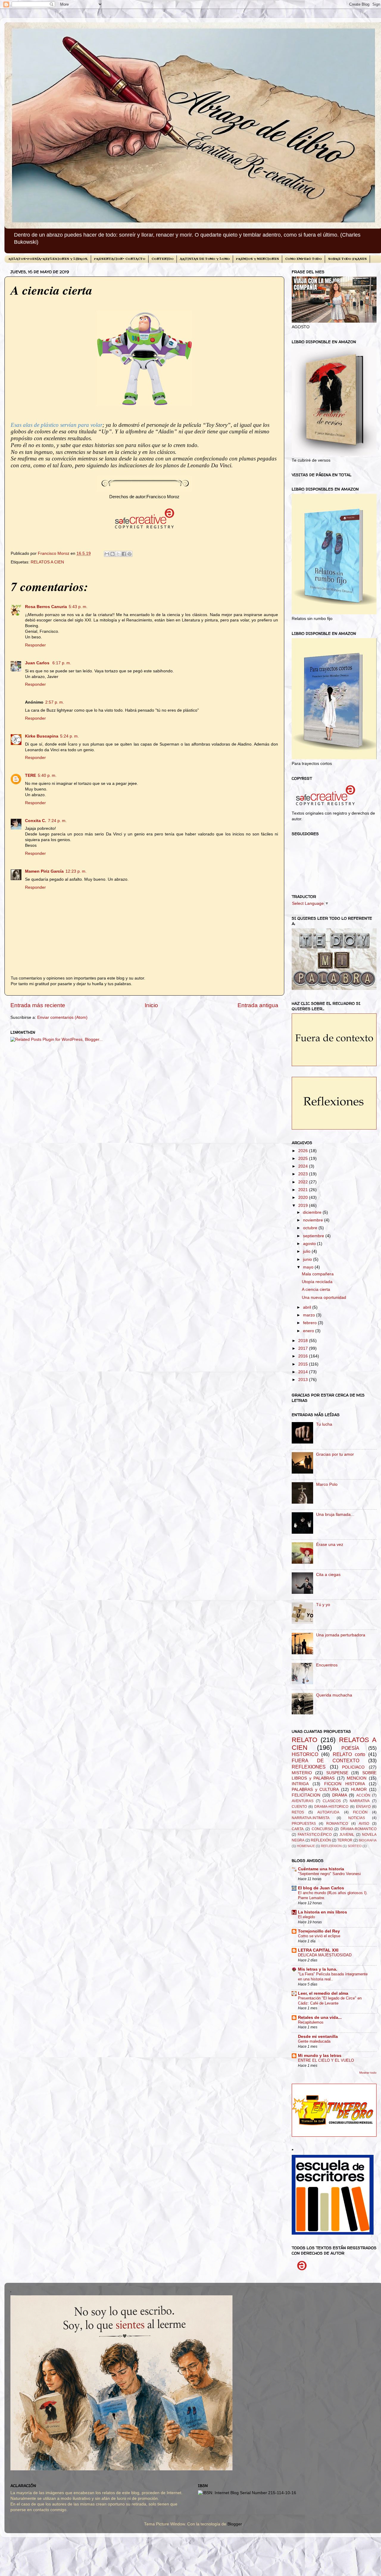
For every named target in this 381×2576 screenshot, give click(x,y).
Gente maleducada (314, 2041)
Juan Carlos (38, 663)
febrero (310, 1323)
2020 (304, 1198)
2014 (304, 1372)
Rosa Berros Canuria (46, 607)
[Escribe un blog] (113, 554)
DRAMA (340, 1795)
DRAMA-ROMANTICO (359, 1829)
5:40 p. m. (47, 775)
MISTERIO (302, 1773)
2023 (304, 1174)
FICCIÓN (360, 1812)
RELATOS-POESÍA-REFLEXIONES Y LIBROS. (48, 259)
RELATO (305, 1740)
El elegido (306, 1917)
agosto (310, 1244)
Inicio (151, 1005)
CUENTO (299, 1807)
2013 (304, 1380)
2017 (304, 1348)
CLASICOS (332, 1801)
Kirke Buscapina (42, 736)
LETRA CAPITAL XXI (318, 1950)
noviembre (314, 1220)
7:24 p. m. (57, 821)
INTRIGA (300, 1784)
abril (308, 1307)
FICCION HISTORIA (345, 1784)
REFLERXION (331, 1846)
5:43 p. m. (78, 607)
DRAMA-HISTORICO (331, 1807)
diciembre (313, 1212)
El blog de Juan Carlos (321, 1888)
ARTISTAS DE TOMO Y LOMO (205, 259)
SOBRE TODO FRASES (347, 259)
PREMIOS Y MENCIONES (257, 259)
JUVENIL (347, 1835)
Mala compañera (318, 1274)
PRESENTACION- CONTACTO (120, 259)
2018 (304, 1341)
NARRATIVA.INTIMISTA (311, 1818)
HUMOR (359, 1790)
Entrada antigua (258, 1005)
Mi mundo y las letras (320, 2056)
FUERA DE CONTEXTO (325, 1760)
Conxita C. (36, 821)
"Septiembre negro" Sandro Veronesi (329, 1874)
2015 (304, 1364)
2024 (304, 1166)
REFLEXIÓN (321, 1840)
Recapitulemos (311, 2022)
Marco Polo (327, 1484)
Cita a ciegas (328, 1575)
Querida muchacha (334, 1695)
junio (308, 1259)
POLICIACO (353, 1767)
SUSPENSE (337, 1773)
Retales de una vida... (320, 2017)
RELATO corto (349, 1754)
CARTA (298, 1829)
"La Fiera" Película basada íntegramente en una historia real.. (333, 1977)
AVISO (364, 1824)
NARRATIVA (360, 1801)
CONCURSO (322, 1829)
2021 (304, 1190)
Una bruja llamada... (335, 1514)
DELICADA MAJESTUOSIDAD (325, 1955)
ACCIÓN (363, 1795)
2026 (304, 1151)
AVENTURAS (303, 1801)
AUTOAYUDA (328, 1812)
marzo (310, 1315)
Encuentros (327, 1665)
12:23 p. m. (76, 871)
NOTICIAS (357, 1818)
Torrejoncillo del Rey (319, 1931)
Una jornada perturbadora (341, 1635)
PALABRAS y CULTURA (315, 1790)
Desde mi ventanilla (318, 2037)
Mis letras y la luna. (318, 1969)
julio (307, 1251)
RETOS (298, 1812)
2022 (304, 1182)
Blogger (235, 2524)
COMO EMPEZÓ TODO (303, 259)
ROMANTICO (337, 1824)
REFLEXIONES (309, 1767)
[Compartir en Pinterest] (129, 554)
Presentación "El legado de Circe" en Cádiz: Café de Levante (330, 2001)
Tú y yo (323, 1605)
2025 (304, 1159)
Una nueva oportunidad (324, 1298)
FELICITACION (306, 1795)
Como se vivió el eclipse (319, 1936)
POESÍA (350, 1748)
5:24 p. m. (70, 736)
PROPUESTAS (304, 1824)
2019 (304, 1206)
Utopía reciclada (317, 1282)
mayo (309, 1267)
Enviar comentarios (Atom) (62, 1017)
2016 (304, 1356)
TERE (31, 775)
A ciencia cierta (316, 1289)
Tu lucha (324, 1424)
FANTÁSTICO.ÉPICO (315, 1835)
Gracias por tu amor (335, 1454)
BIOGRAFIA (368, 1840)
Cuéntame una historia (321, 1869)
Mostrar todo (368, 2073)
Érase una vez (330, 1545)
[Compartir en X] (118, 554)
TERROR (345, 1840)
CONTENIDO (163, 259)
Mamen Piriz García (44, 871)
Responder (35, 645)
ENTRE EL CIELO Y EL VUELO (326, 2060)
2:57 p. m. (55, 702)
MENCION (357, 1778)
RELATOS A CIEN (47, 562)
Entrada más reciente (38, 1005)
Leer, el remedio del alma (323, 1993)
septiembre (314, 1236)
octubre (311, 1228)
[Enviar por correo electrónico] (107, 554)
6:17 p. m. (62, 663)
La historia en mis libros (323, 1912)
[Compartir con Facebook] (124, 554)
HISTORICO (305, 1754)
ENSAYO (363, 1807)
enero (309, 1331)
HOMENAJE (306, 1846)
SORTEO (355, 1846)
